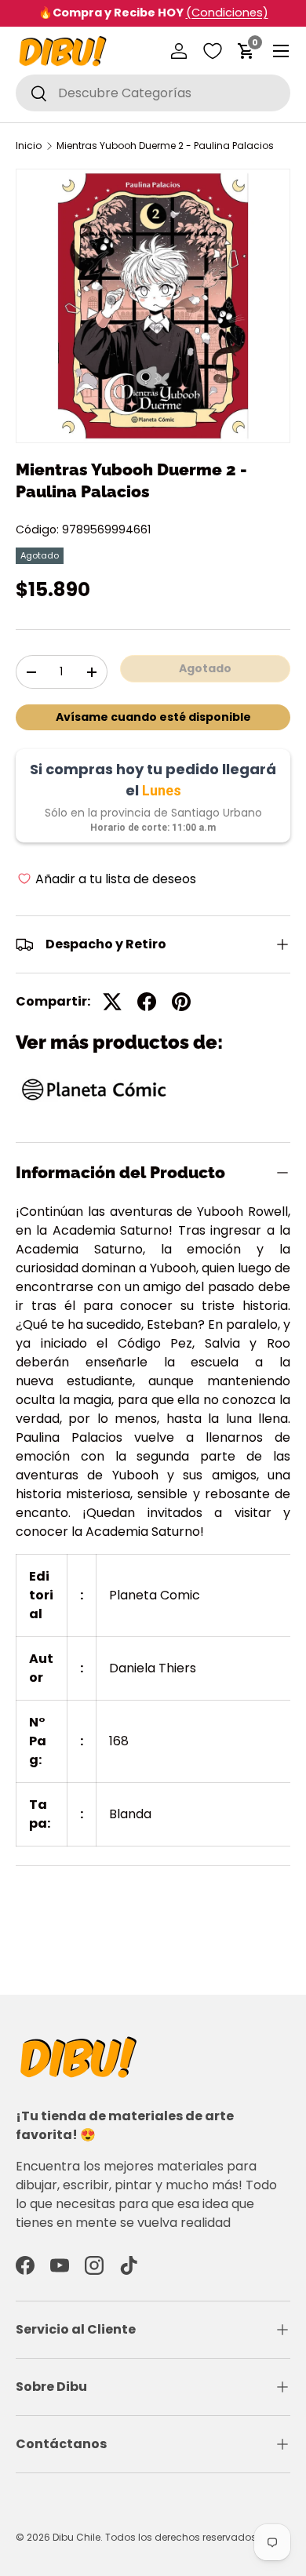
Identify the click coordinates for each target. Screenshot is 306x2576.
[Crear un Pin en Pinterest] (181, 1002)
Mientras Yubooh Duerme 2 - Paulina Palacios (165, 146)
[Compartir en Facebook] (147, 1002)
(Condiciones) (227, 13)
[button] (246, 51)
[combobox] (153, 93)
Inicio (29, 146)
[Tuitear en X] (112, 1002)
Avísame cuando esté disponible (153, 717)
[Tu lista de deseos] (213, 51)
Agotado (205, 668)
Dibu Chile (76, 2537)
